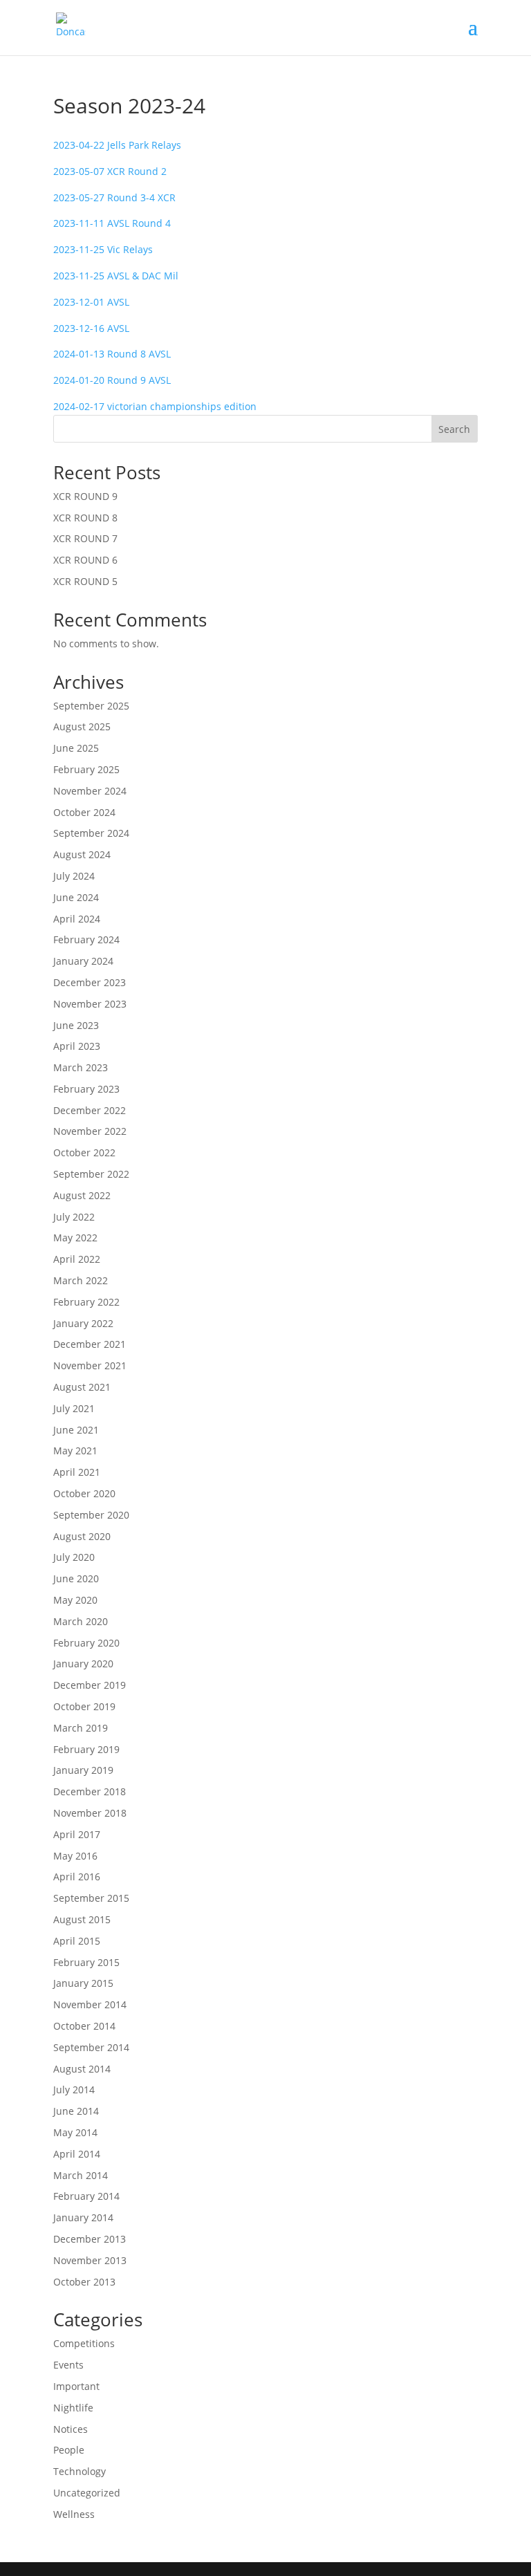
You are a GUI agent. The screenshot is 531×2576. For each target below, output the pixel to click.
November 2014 (90, 2004)
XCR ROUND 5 (85, 581)
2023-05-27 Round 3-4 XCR (114, 197)
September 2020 (91, 1515)
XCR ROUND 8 (85, 518)
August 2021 (82, 1387)
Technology (80, 2471)
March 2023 (81, 1067)
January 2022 (83, 1323)
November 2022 (90, 1131)
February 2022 (86, 1302)
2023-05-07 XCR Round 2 (110, 171)
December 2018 (90, 1791)
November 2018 (90, 1813)
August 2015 (82, 1919)
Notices (71, 2429)
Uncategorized (87, 2493)
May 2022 (75, 1238)
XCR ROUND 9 (85, 496)
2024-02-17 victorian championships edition (155, 406)
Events (68, 2365)
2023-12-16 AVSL (91, 328)
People (69, 2450)
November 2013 (90, 2260)
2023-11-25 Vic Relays (103, 249)
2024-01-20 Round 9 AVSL (112, 380)
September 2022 (91, 1174)
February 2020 (86, 1643)
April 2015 (77, 1941)
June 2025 (76, 748)
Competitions (84, 2343)
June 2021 (76, 1430)
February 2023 (86, 1089)
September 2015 (91, 1898)
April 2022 (77, 1259)
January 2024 (83, 961)
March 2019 (81, 1728)
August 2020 (82, 1536)
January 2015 (83, 1983)
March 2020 (81, 1621)
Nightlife (73, 2408)
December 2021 (90, 1344)
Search (454, 429)
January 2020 (83, 1664)
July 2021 (74, 1408)
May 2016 (75, 1856)
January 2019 (83, 1770)
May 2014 (75, 2132)
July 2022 (74, 1217)
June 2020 (76, 1578)
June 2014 (76, 2111)
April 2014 (77, 2154)
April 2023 (77, 1046)
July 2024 (74, 876)
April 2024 (77, 919)
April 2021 (77, 1472)
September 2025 (91, 706)
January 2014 (83, 2217)
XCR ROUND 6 (85, 560)
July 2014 (74, 2089)
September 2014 (91, 2047)
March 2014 (81, 2175)
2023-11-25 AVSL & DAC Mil (116, 276)
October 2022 (84, 1152)
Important (76, 2386)
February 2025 (86, 769)
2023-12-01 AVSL (91, 302)
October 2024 (84, 812)
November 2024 (90, 791)
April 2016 (77, 1877)
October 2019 (84, 1706)
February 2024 (86, 939)
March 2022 (81, 1280)
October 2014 (84, 2026)
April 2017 (77, 1834)
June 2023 (76, 1025)
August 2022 (82, 1195)
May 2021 (75, 1451)
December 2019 (90, 1685)
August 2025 (82, 726)
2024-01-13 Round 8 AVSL (112, 354)
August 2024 (82, 854)
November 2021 (90, 1365)
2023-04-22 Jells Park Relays (117, 145)
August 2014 (82, 2069)
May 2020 (75, 1600)
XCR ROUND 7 (85, 538)
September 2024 (91, 833)
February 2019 (86, 1749)
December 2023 (90, 982)
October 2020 (84, 1493)
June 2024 (76, 897)
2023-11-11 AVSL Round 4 (112, 223)
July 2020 (74, 1557)
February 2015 (86, 1962)
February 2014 (86, 2196)
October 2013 (84, 2282)
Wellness (74, 2514)
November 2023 (90, 1004)
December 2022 (90, 1110)
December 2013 (90, 2239)
